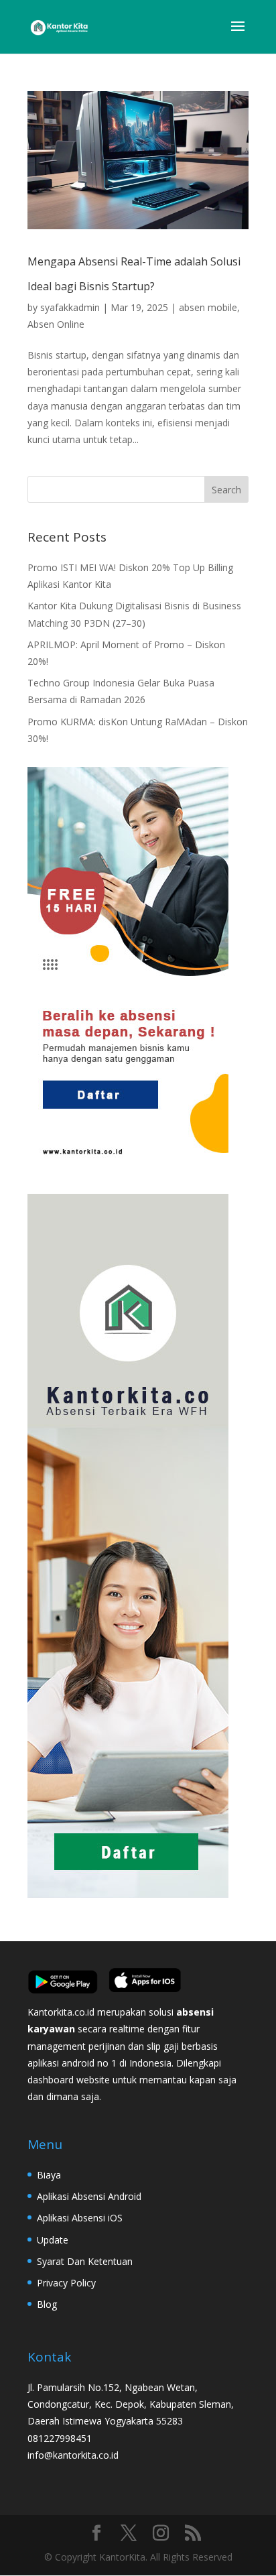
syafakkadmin (70, 307)
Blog (47, 2304)
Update (53, 2240)
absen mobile (208, 307)
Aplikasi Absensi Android (89, 2196)
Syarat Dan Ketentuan (85, 2261)
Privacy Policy (66, 2283)
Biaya (49, 2175)
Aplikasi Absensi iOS (80, 2218)
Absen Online (56, 324)
